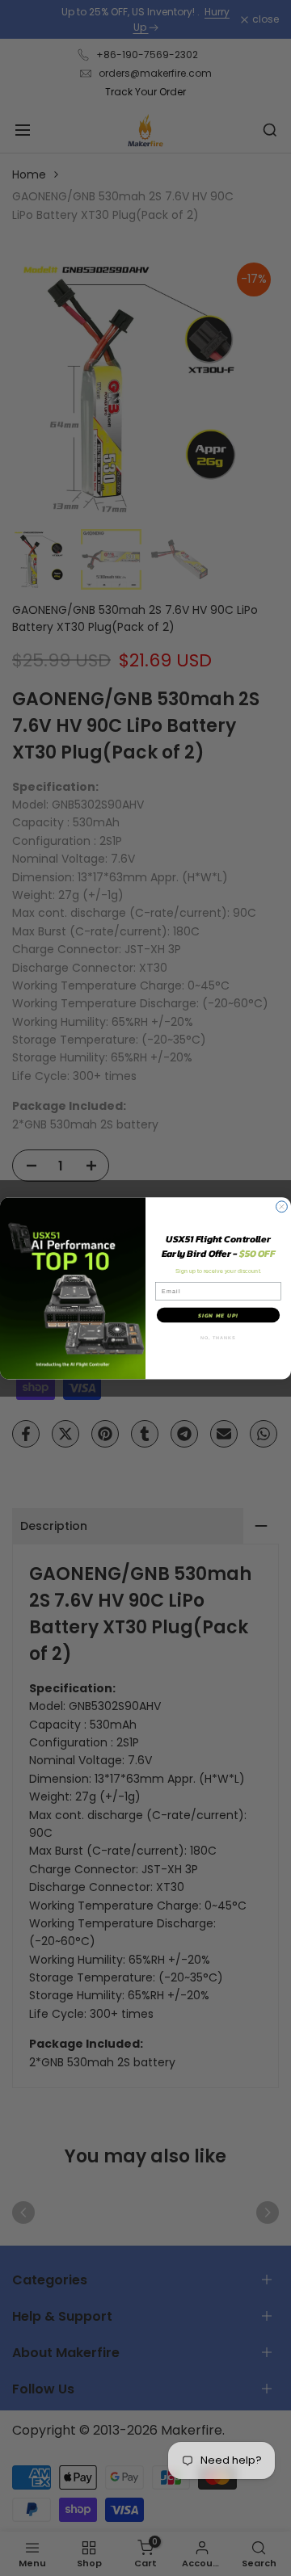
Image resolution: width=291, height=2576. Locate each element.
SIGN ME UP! (218, 1315)
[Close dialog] (282, 1207)
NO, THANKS (218, 1337)
